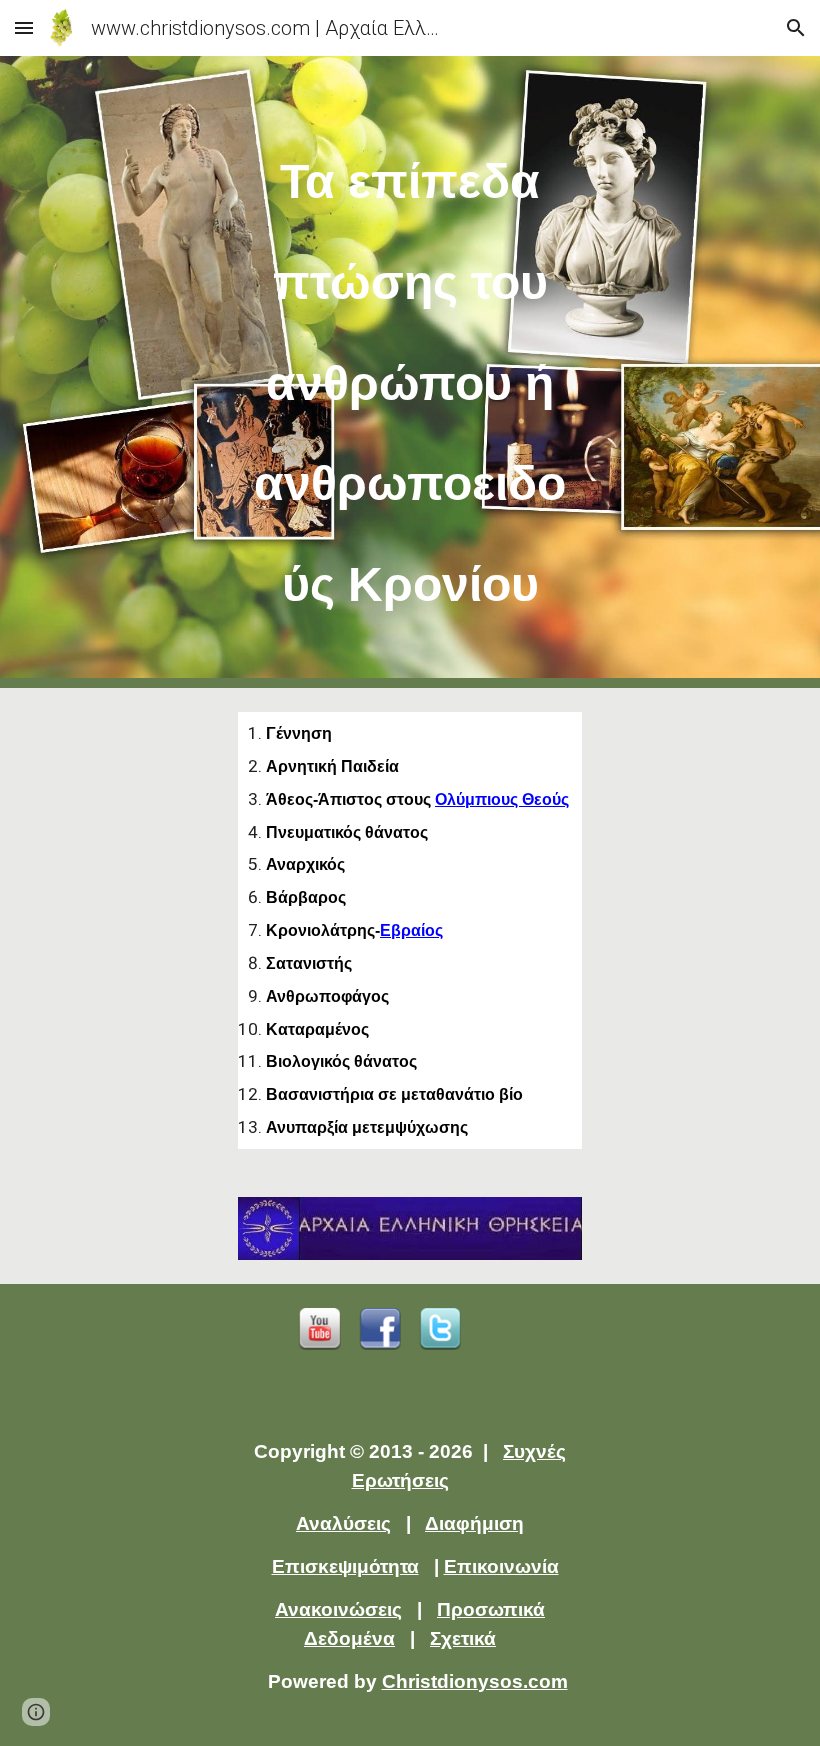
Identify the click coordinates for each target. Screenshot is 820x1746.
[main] (410, 372)
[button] (24, 27)
